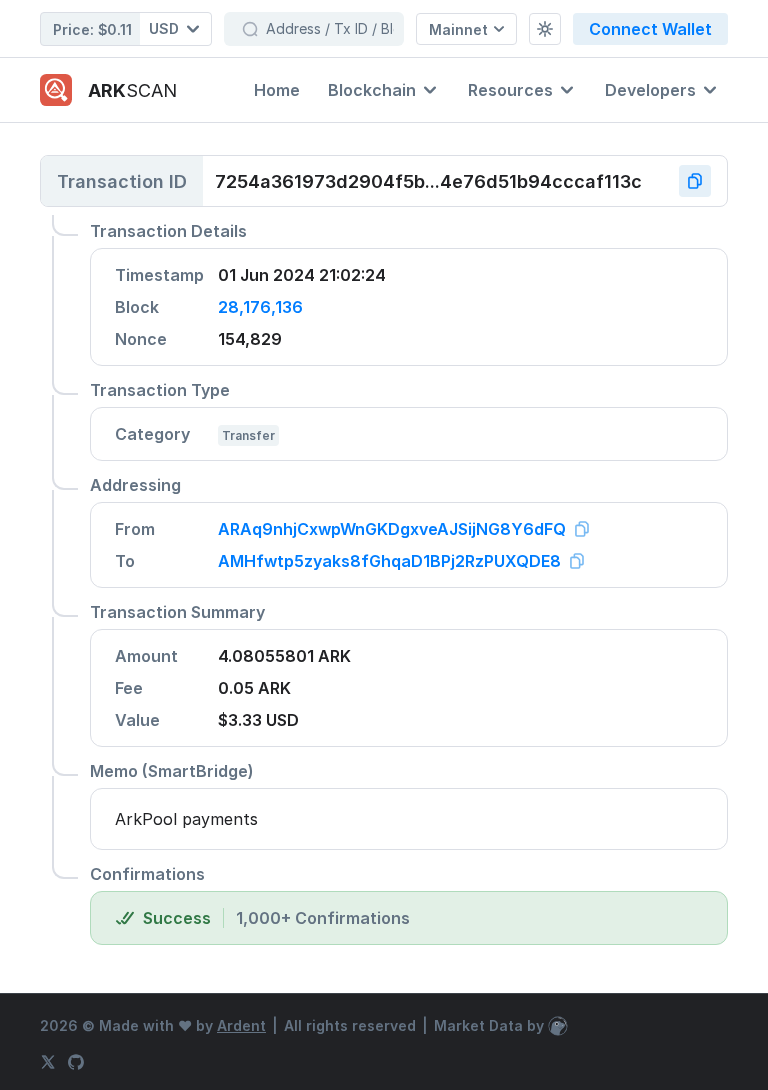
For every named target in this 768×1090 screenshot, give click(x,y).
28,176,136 (260, 307)
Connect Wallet (650, 29)
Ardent (241, 1025)
